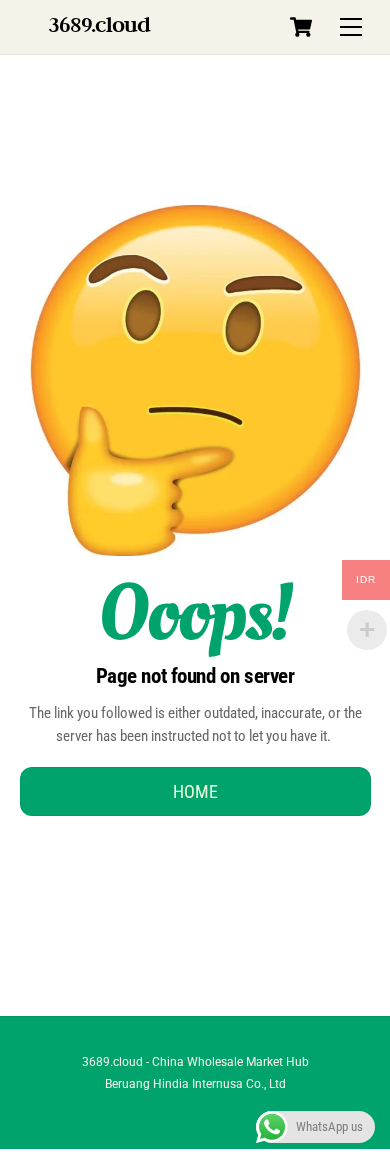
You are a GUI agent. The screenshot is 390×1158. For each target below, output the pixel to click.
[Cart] (301, 27)
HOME (195, 791)
